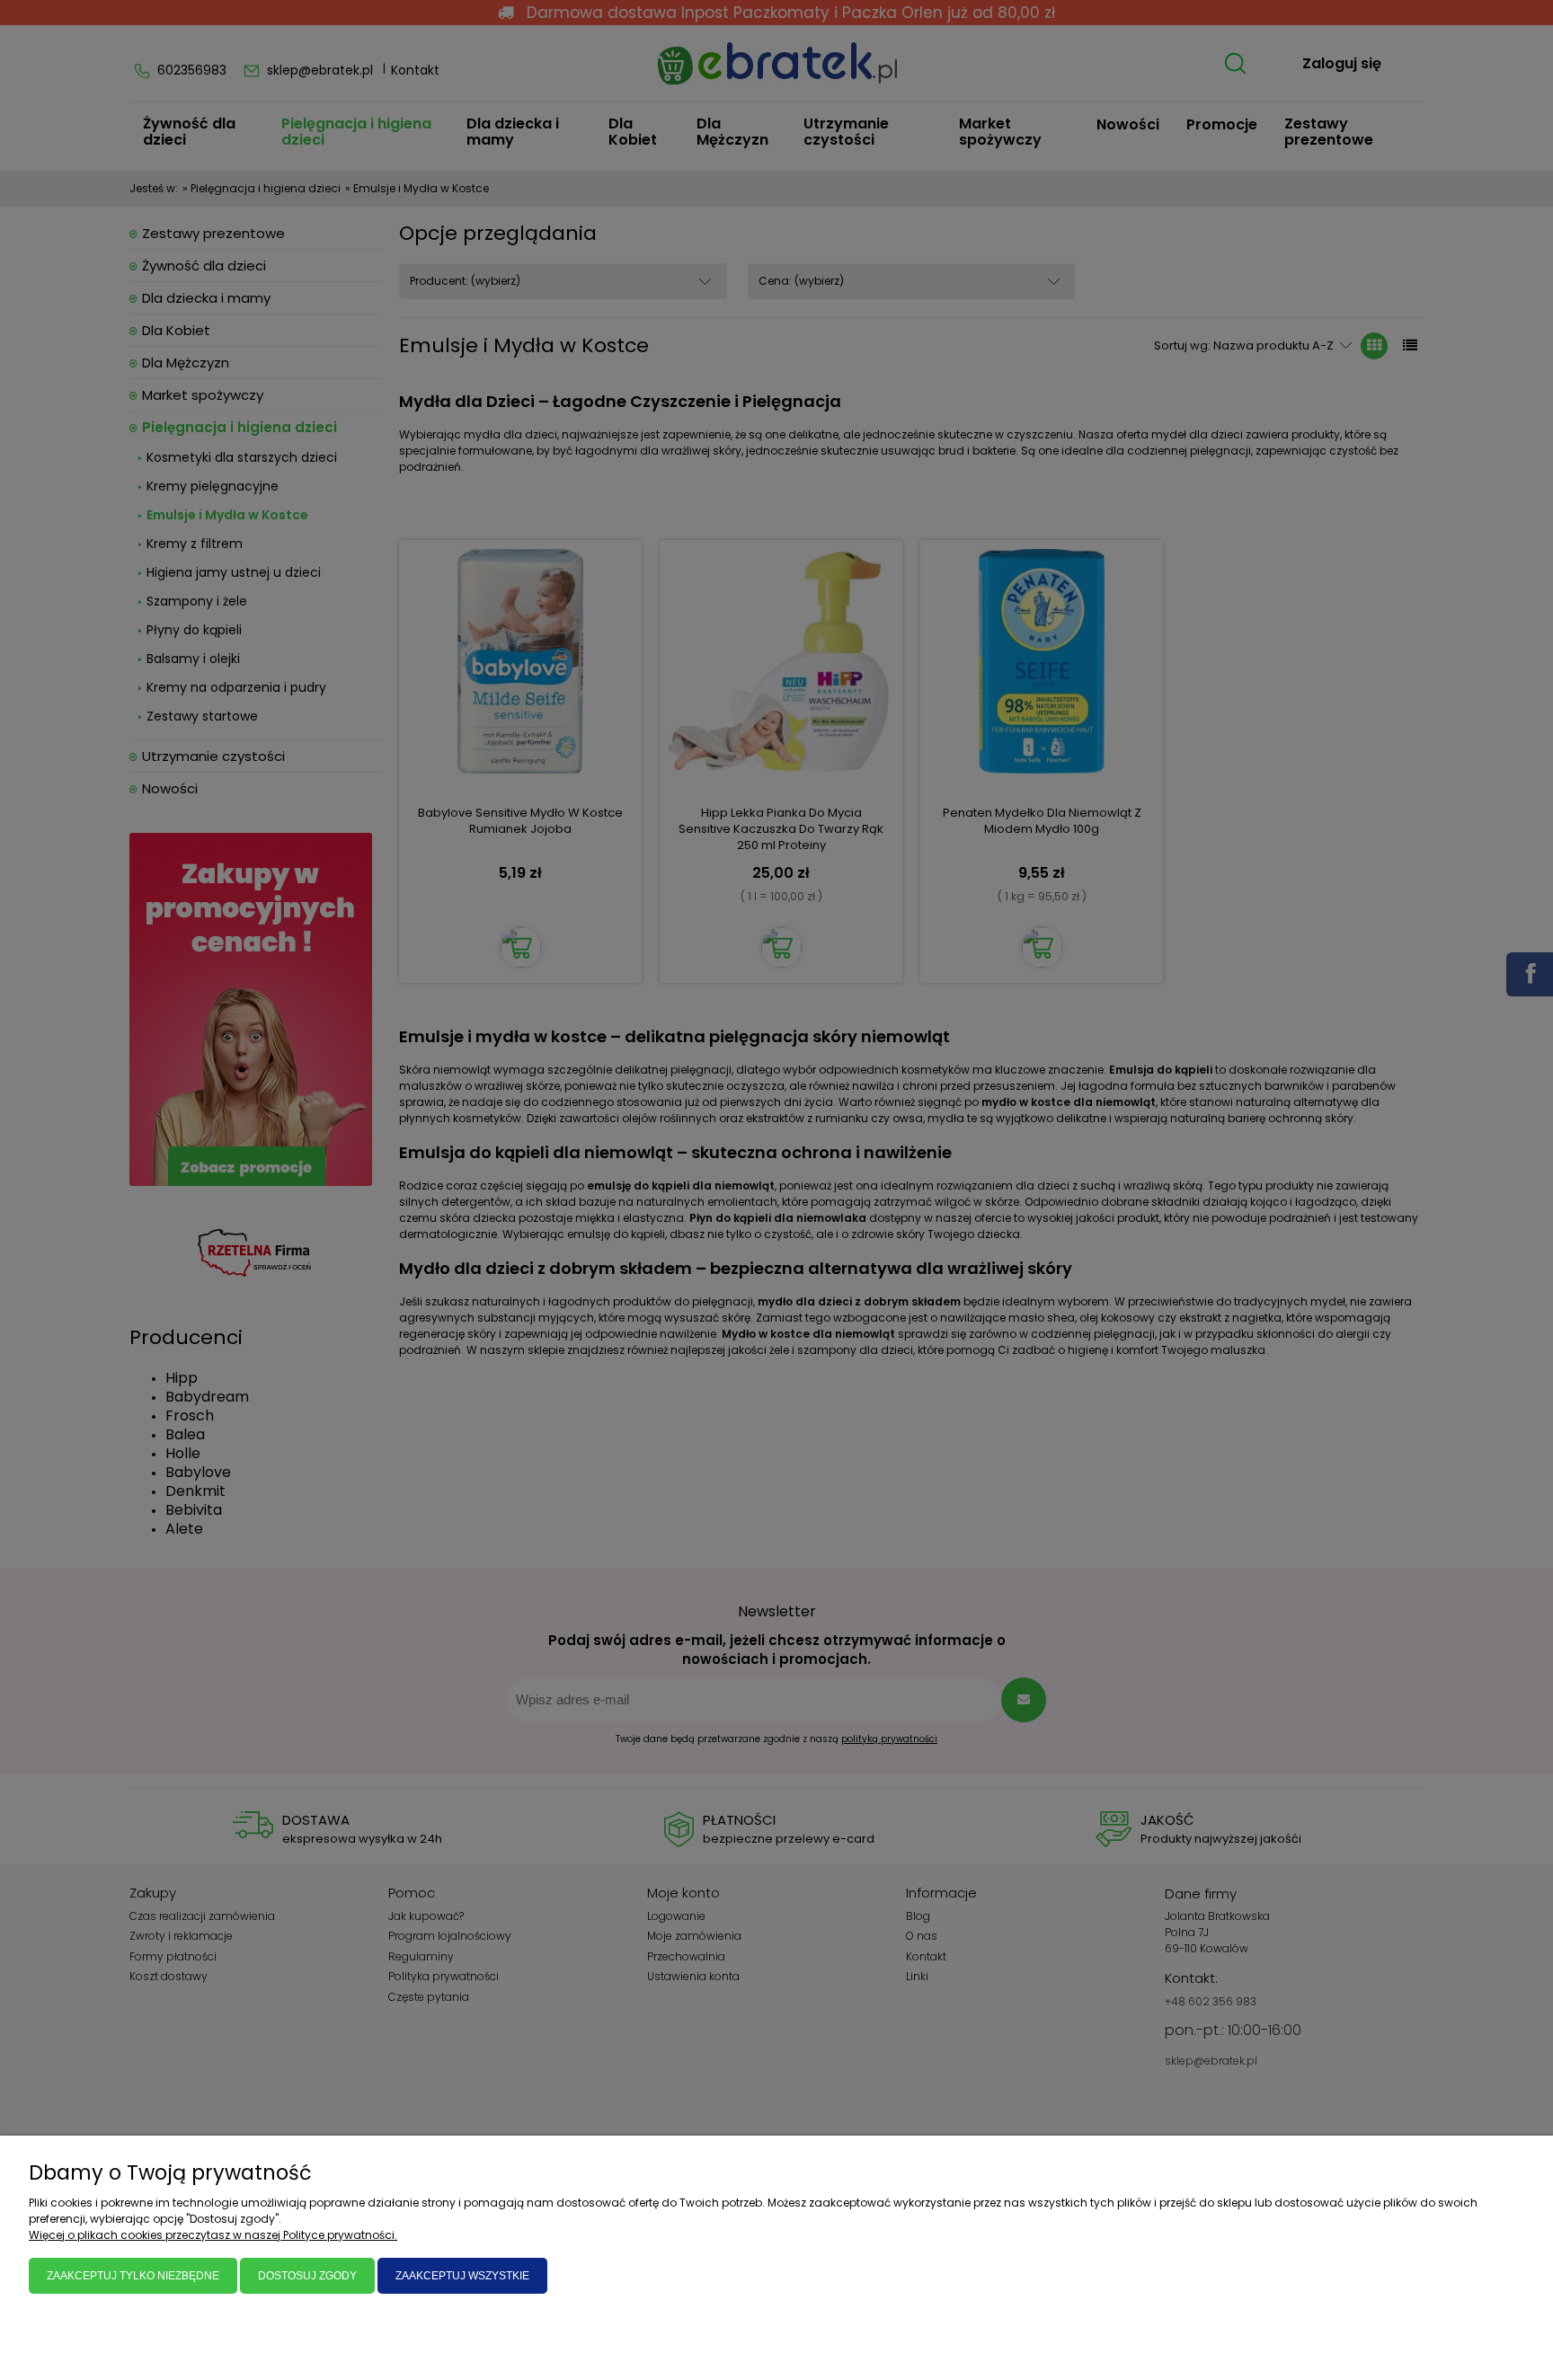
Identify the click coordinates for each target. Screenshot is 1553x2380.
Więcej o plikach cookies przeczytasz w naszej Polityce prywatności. (213, 2235)
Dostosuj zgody (307, 2276)
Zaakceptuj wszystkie (462, 2276)
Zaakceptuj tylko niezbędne (133, 2276)
